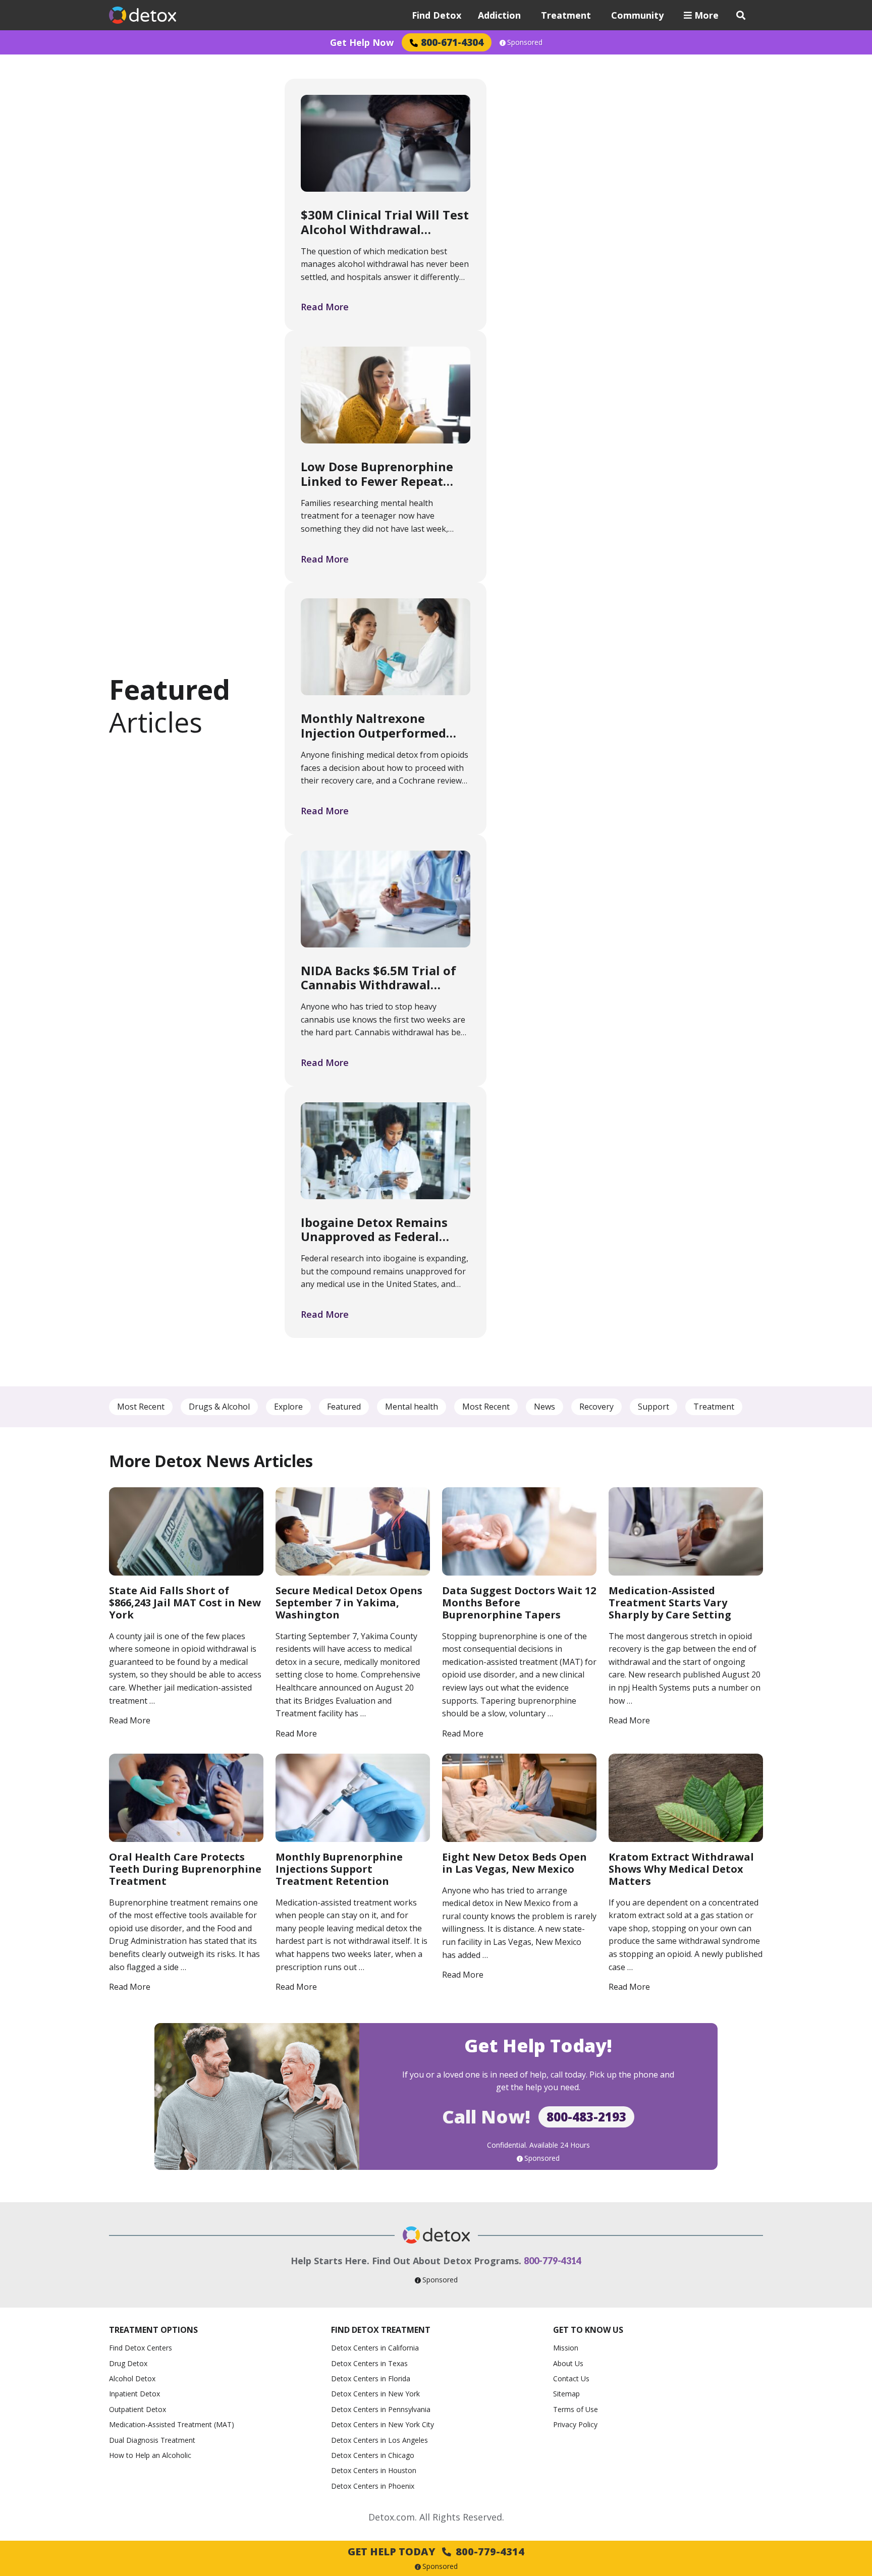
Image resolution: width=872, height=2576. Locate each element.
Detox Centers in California (375, 2348)
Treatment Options (153, 2330)
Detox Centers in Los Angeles (379, 2440)
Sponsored (525, 42)
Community (637, 15)
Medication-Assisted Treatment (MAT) (172, 2424)
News (544, 1407)
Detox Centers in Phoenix (373, 2486)
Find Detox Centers (141, 2348)
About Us (568, 2363)
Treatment (566, 15)
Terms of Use (576, 2409)
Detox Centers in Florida (371, 2378)
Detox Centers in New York (375, 2394)
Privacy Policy (575, 2424)
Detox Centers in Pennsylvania (381, 2409)
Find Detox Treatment (381, 2330)
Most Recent (141, 1407)
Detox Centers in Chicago (373, 2455)
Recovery (596, 1407)
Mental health (412, 1407)
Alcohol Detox (132, 2378)
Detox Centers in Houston (374, 2470)
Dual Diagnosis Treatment (152, 2440)
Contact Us (571, 2378)
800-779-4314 (553, 2261)
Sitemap (566, 2394)
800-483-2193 (586, 2117)
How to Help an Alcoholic (150, 2455)
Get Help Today (436, 2552)
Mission (566, 2348)
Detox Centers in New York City (383, 2424)
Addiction (499, 15)
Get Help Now (362, 42)
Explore (288, 1407)
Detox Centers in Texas (369, 2363)
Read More (325, 307)
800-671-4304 (452, 42)
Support (653, 1407)
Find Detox (437, 15)
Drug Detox (128, 2363)
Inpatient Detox (134, 2394)
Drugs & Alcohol (219, 1407)
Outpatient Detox (138, 2409)
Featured (344, 1407)
